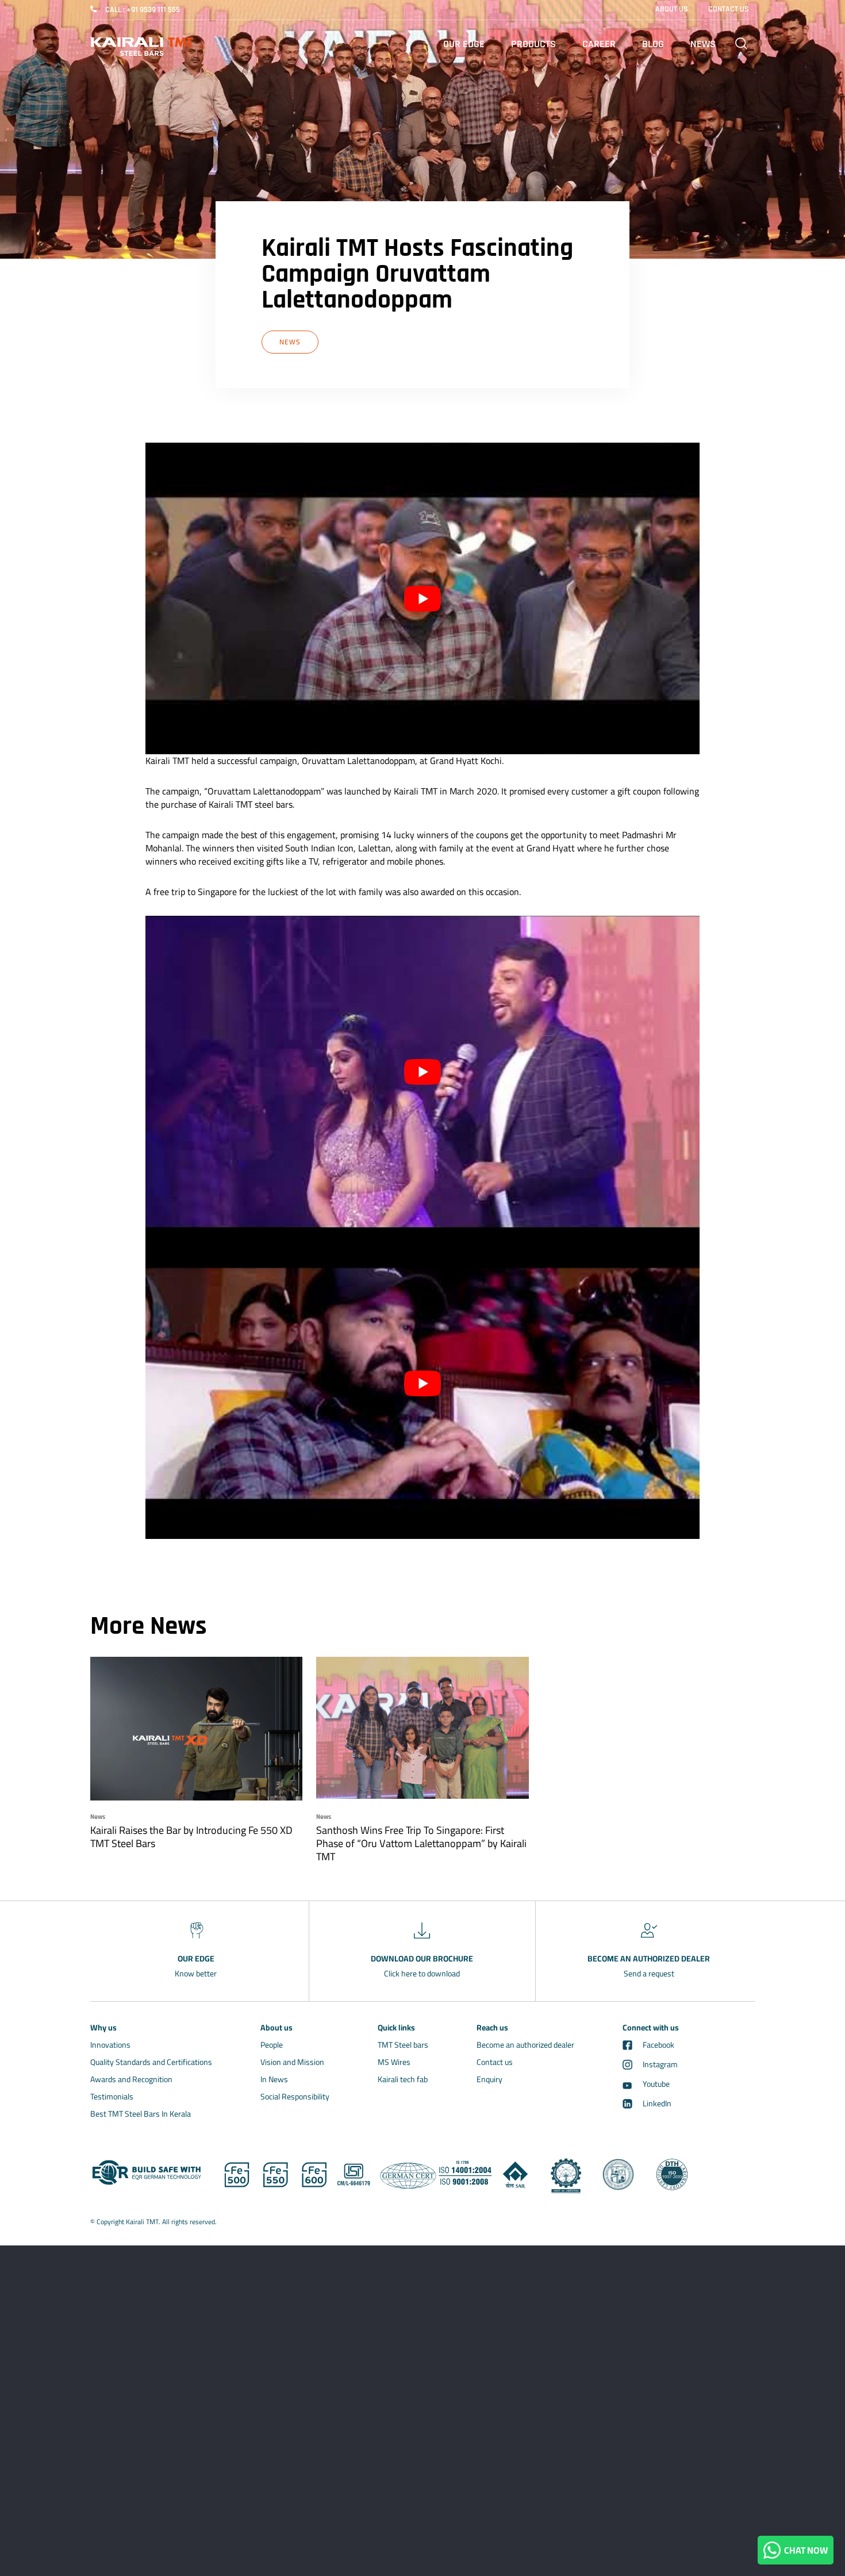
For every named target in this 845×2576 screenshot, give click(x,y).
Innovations (110, 2045)
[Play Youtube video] (422, 598)
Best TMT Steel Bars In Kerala (141, 2114)
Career (599, 44)
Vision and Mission (292, 2062)
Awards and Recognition (131, 2079)
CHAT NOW (804, 2550)
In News (274, 2079)
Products (533, 44)
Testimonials (112, 2097)
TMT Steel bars (403, 2045)
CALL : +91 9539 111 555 (143, 10)
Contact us (495, 2062)
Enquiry (489, 2079)
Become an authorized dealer (525, 2045)
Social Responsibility (295, 2097)
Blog (653, 44)
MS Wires (394, 2062)
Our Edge (464, 44)
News (703, 44)
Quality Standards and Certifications (151, 2062)
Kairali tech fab (403, 2079)
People (272, 2045)
